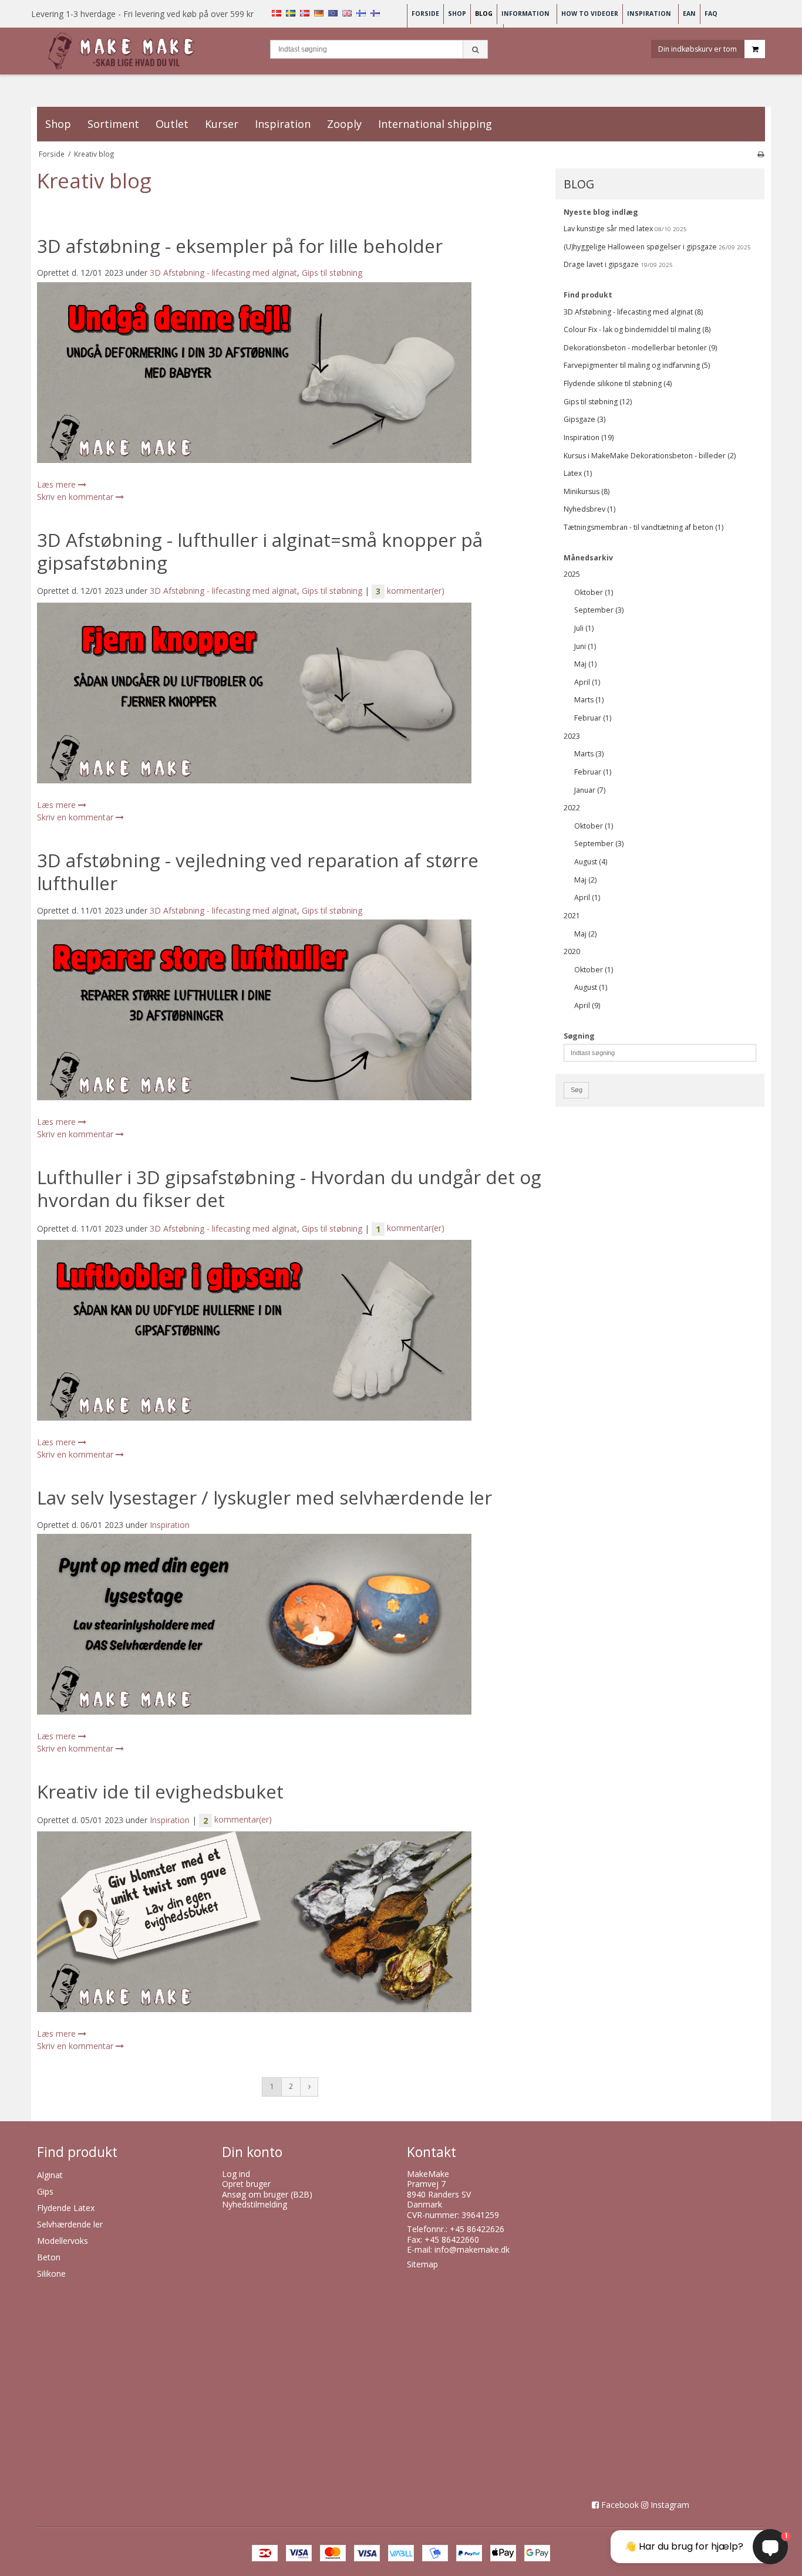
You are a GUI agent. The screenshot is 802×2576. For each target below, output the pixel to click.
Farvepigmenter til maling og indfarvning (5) (637, 365)
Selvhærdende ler (70, 2224)
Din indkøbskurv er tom (697, 48)
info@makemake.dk (472, 2249)
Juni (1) (585, 646)
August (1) (591, 987)
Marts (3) (589, 754)
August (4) (591, 862)
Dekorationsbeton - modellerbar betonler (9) (640, 348)
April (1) (587, 682)
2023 (572, 736)
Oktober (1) (594, 592)
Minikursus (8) (587, 491)
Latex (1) (578, 473)
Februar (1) (593, 718)
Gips (45, 2191)
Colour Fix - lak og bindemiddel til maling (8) (637, 329)
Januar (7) (590, 790)
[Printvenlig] (761, 154)
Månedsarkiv (588, 558)
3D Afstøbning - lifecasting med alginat (223, 273)
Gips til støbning (332, 273)
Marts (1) (589, 700)
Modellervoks (63, 2241)
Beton (49, 2257)
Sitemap (422, 2264)
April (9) (587, 1005)
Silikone (51, 2274)
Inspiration (170, 1525)
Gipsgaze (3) (584, 419)
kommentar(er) (410, 591)
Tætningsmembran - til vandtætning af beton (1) (643, 527)
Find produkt (588, 295)
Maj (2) (585, 880)
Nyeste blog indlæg (601, 212)
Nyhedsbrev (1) (589, 509)
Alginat (50, 2175)
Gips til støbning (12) (598, 402)
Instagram (670, 2505)
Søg (577, 1090)
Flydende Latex (66, 2208)
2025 (572, 574)
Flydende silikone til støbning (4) (618, 383)
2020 (572, 951)
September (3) (599, 610)
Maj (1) (585, 664)
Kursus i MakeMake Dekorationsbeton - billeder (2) (650, 456)
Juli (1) (584, 628)
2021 (572, 916)
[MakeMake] (124, 51)
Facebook (620, 2505)
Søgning (579, 1036)
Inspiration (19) (589, 437)
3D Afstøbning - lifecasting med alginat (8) (633, 312)
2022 (572, 808)
